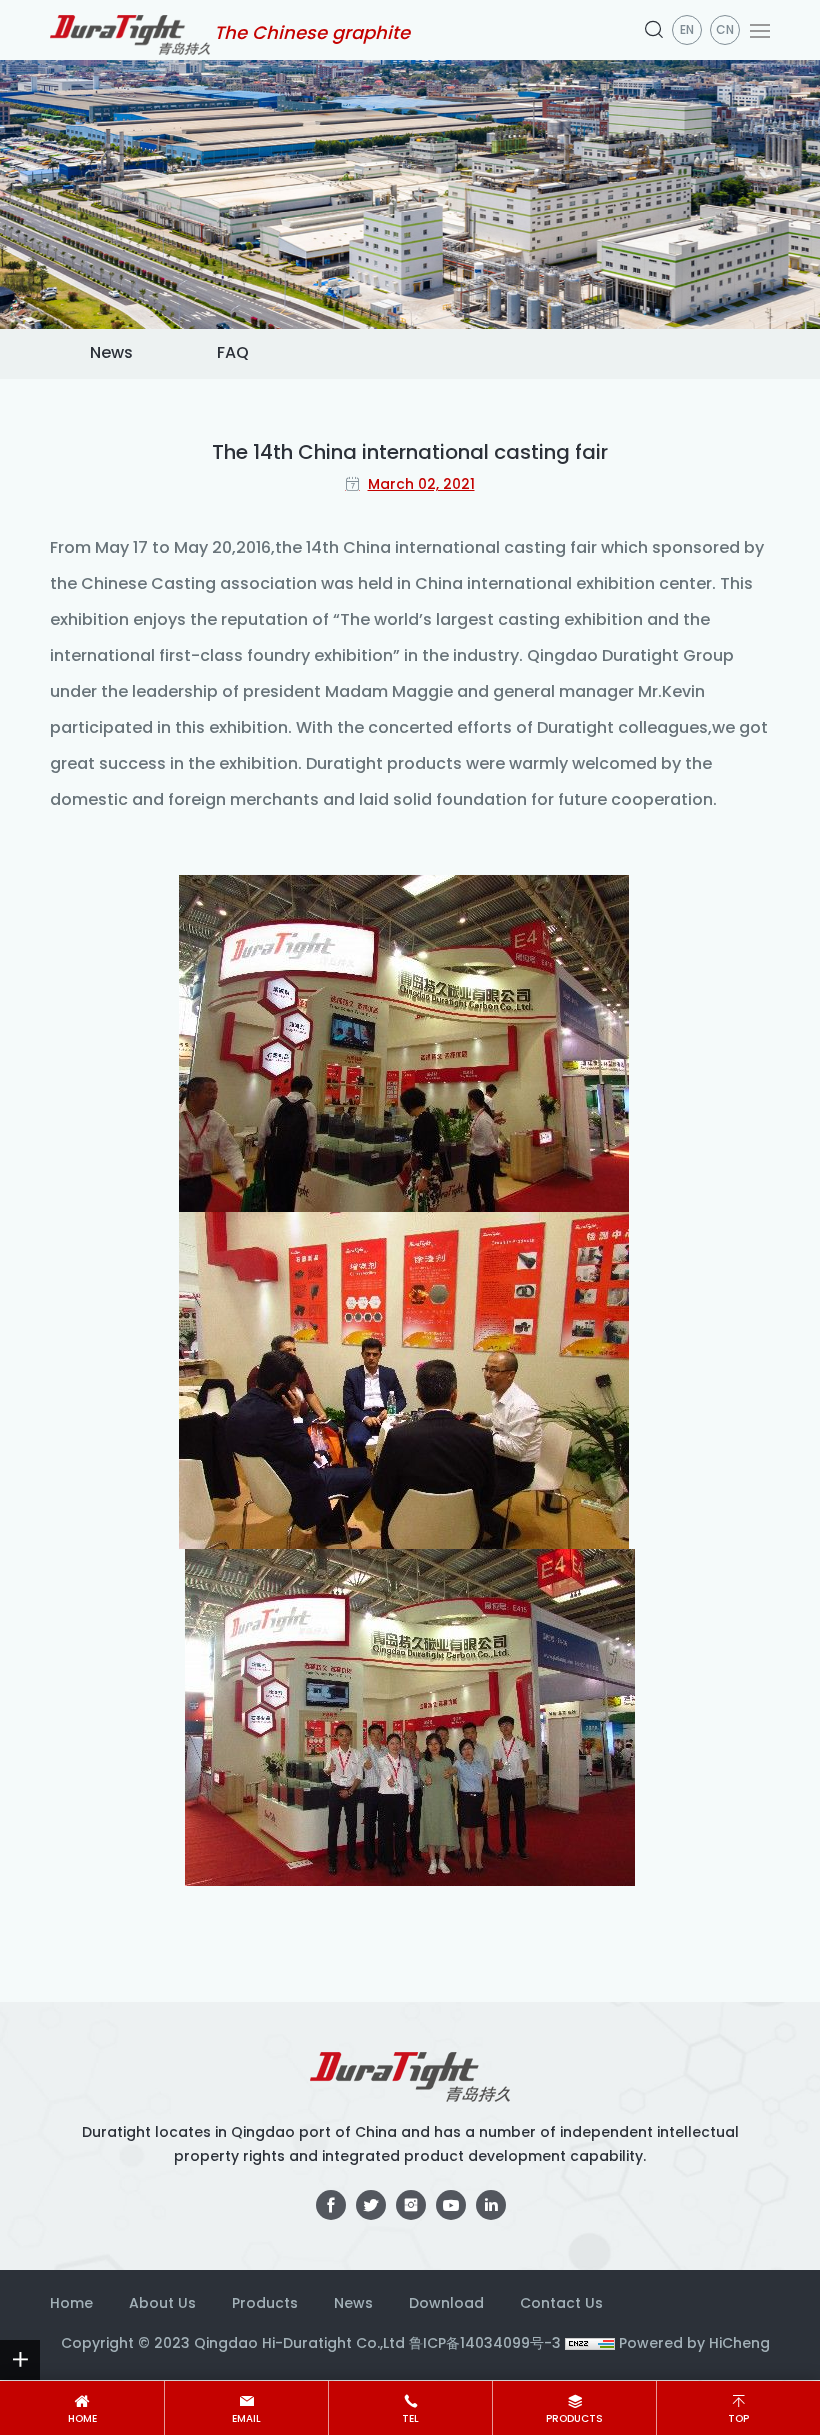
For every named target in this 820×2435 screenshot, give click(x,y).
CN (725, 31)
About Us (162, 2304)
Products (265, 2304)
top (738, 2419)
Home (71, 2304)
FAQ (233, 354)
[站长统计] (590, 2344)
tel (410, 2419)
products (574, 2419)
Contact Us (561, 2304)
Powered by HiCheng (694, 2344)
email (246, 2419)
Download (446, 2304)
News (111, 354)
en (687, 31)
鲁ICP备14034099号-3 (485, 2344)
